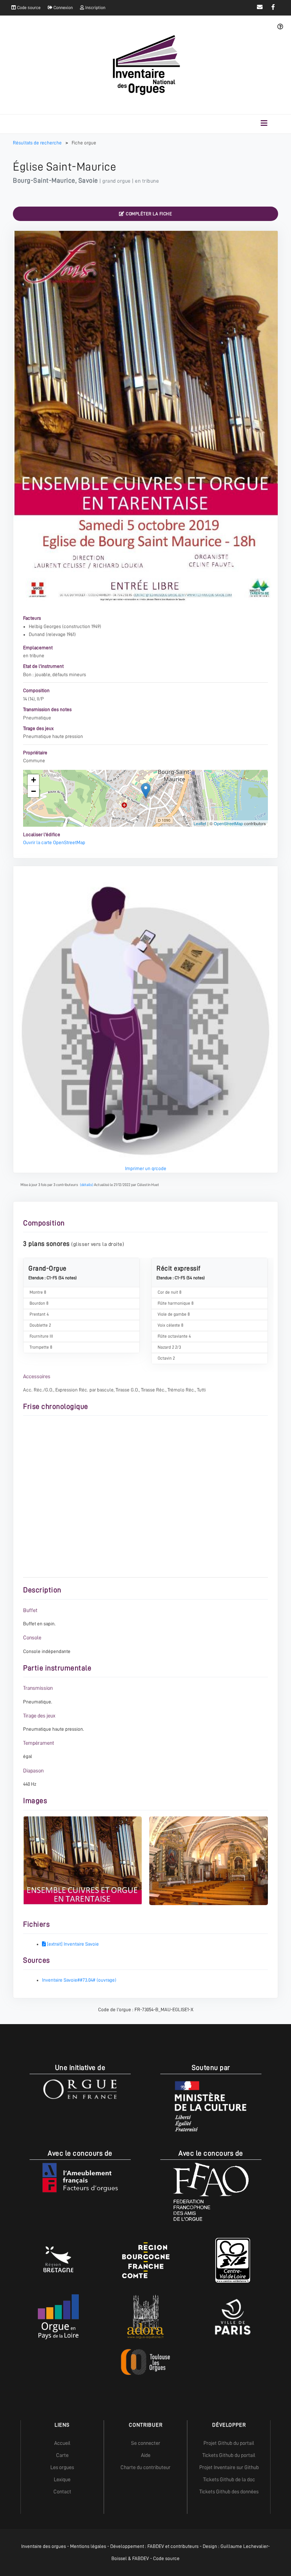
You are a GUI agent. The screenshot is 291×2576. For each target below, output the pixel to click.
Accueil (62, 2443)
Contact (62, 2491)
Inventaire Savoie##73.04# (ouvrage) (79, 1980)
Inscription (95, 8)
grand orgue (117, 181)
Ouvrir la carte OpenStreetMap (54, 842)
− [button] (34, 791)
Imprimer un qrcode (146, 1168)
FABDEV (156, 2546)
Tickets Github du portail (229, 2455)
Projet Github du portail (229, 2443)
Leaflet (200, 823)
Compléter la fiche (149, 214)
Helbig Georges (45, 626)
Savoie (88, 180)
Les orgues (62, 2467)
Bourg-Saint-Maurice (44, 180)
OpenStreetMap (228, 823)
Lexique (62, 2479)
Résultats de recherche (38, 143)
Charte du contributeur (145, 2467)
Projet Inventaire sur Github (229, 2467)
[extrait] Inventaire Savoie (72, 1944)
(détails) (87, 1185)
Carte (62, 2455)
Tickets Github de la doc (229, 2479)
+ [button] (34, 780)
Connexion (63, 8)
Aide (146, 2455)
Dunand (37, 634)
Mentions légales (88, 2546)
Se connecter (146, 2443)
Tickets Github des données (229, 2491)
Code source (28, 8)
